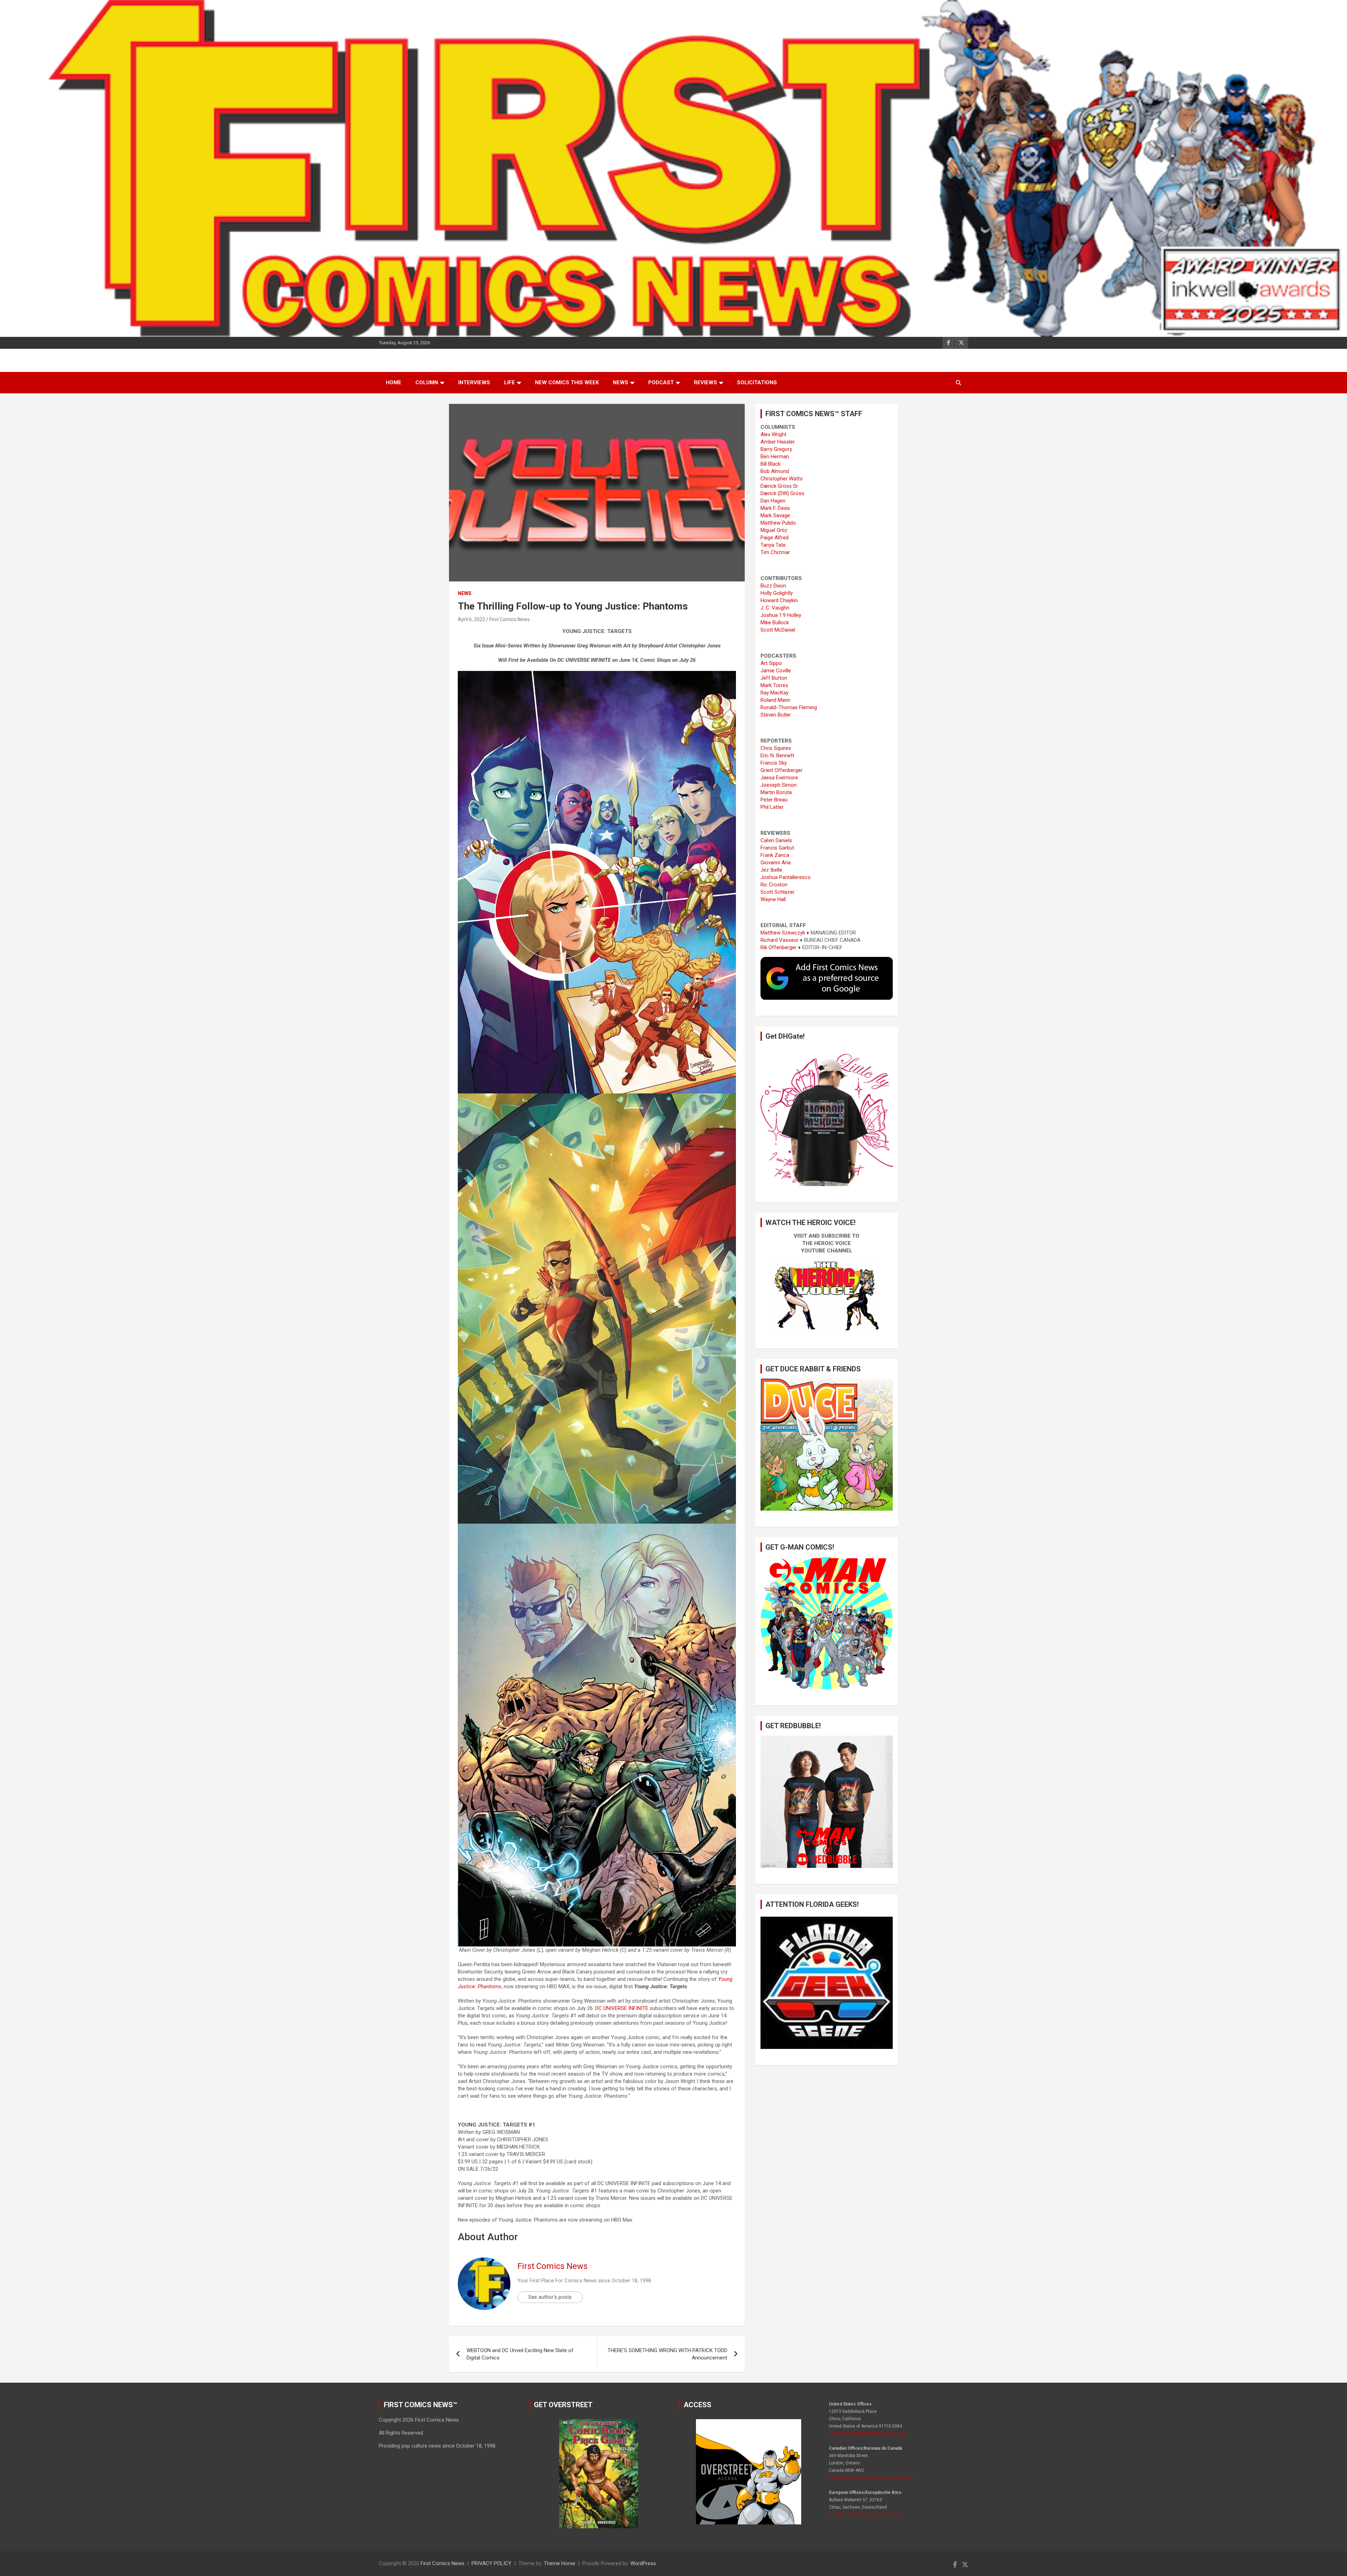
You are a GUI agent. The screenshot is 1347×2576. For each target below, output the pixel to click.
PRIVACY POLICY (491, 2563)
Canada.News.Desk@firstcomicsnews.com (871, 2478)
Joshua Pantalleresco (786, 877)
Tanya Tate (773, 545)
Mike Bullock (775, 623)
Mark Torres (774, 685)
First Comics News (510, 619)
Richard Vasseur (779, 940)
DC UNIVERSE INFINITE (622, 2008)
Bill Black (770, 464)
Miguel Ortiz (774, 530)
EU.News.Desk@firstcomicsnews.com (866, 2515)
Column (427, 382)
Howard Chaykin (779, 600)
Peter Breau (774, 800)
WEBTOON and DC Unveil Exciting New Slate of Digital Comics (520, 2354)
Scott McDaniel (778, 630)
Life (510, 382)
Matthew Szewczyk (783, 933)
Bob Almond (775, 471)
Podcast (661, 382)
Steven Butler (776, 715)
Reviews (705, 382)
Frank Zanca (775, 855)
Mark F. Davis (775, 508)
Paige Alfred (775, 538)
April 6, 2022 (471, 619)
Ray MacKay (775, 693)
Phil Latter (772, 807)
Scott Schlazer (778, 892)
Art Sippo (771, 663)
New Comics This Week (567, 382)
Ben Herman (775, 457)
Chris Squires (776, 748)
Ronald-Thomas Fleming (789, 707)
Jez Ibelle (771, 870)
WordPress (643, 2563)
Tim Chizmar (775, 552)
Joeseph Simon (779, 785)
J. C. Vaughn (775, 608)
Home (394, 382)
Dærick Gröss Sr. (780, 486)
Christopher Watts (782, 479)
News (621, 382)
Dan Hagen (773, 501)
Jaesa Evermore (779, 778)
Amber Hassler (778, 442)
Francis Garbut (777, 848)
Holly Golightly (777, 593)
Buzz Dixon (773, 586)
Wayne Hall (773, 899)
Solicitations (757, 382)
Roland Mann (775, 700)
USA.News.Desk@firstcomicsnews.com (868, 2434)
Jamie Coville (776, 671)
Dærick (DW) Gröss (782, 493)
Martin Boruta (776, 792)
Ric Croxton (774, 885)
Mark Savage (775, 515)
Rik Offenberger (779, 947)
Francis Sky (774, 763)
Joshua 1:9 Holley (781, 615)
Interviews (474, 382)
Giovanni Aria (776, 863)
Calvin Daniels (776, 840)
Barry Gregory (776, 449)
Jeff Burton (774, 678)
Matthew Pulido (778, 523)
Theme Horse (559, 2563)
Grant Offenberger (782, 770)
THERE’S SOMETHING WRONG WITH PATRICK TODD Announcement (667, 2354)
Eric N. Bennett (777, 756)
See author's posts (550, 2297)
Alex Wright (773, 434)
